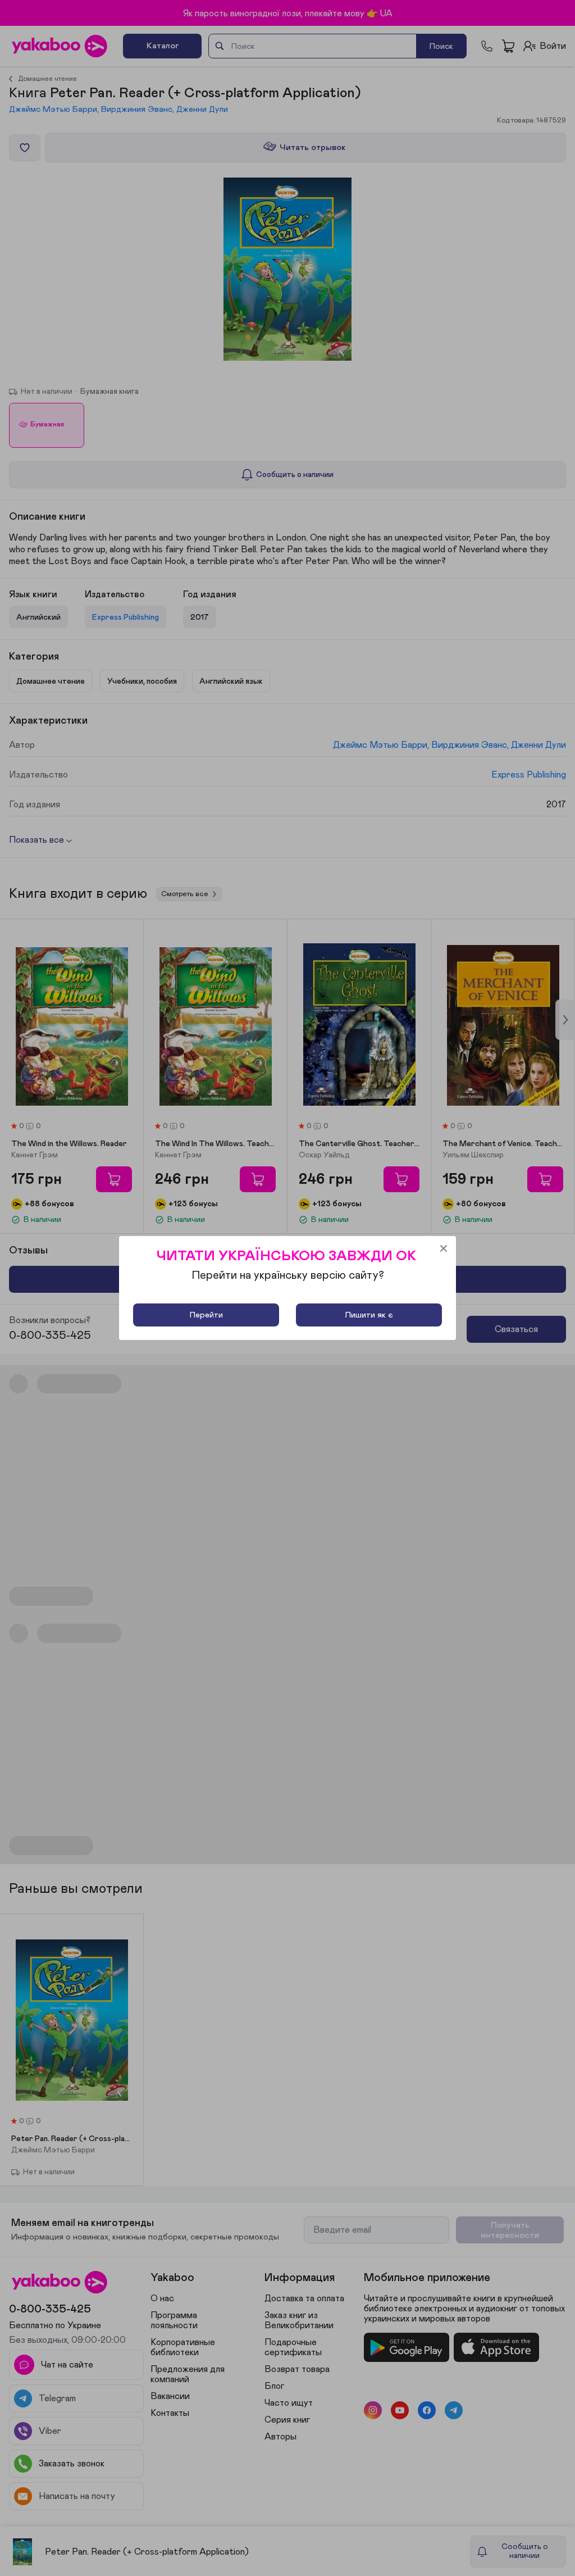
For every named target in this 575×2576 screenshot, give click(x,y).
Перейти (206, 1315)
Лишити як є (369, 1315)
